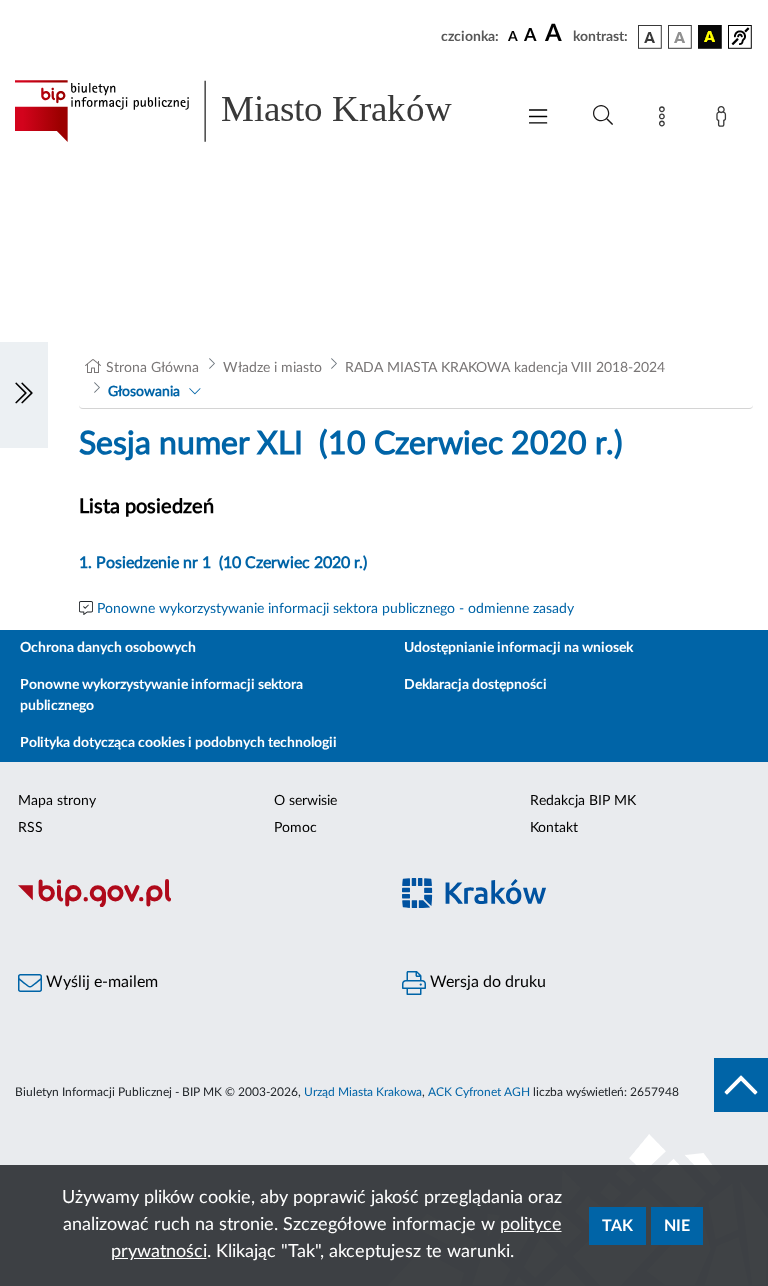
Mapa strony (57, 801)
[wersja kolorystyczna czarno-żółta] (710, 37)
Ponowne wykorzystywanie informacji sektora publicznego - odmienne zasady (335, 609)
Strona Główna (152, 368)
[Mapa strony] (666, 120)
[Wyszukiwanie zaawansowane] (603, 116)
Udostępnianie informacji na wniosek (518, 648)
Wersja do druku (486, 982)
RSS (30, 828)
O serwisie (305, 801)
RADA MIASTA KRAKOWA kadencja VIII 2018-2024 (505, 368)
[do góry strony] (741, 1085)
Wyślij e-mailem (100, 982)
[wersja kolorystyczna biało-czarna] (680, 37)
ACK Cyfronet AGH (479, 1092)
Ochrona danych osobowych (108, 648)
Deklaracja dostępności (475, 685)
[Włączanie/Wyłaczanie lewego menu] (24, 395)
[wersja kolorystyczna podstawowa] (650, 37)
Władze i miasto (272, 368)
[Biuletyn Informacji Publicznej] (192, 904)
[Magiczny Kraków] (576, 904)
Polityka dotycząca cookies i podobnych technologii (178, 743)
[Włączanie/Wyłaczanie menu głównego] (538, 118)
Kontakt (554, 828)
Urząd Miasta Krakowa (363, 1092)
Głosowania (144, 392)
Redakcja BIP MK (583, 801)
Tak (617, 1226)
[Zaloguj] (725, 120)
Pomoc (295, 828)
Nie (677, 1226)
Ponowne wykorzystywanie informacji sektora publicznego (161, 695)
